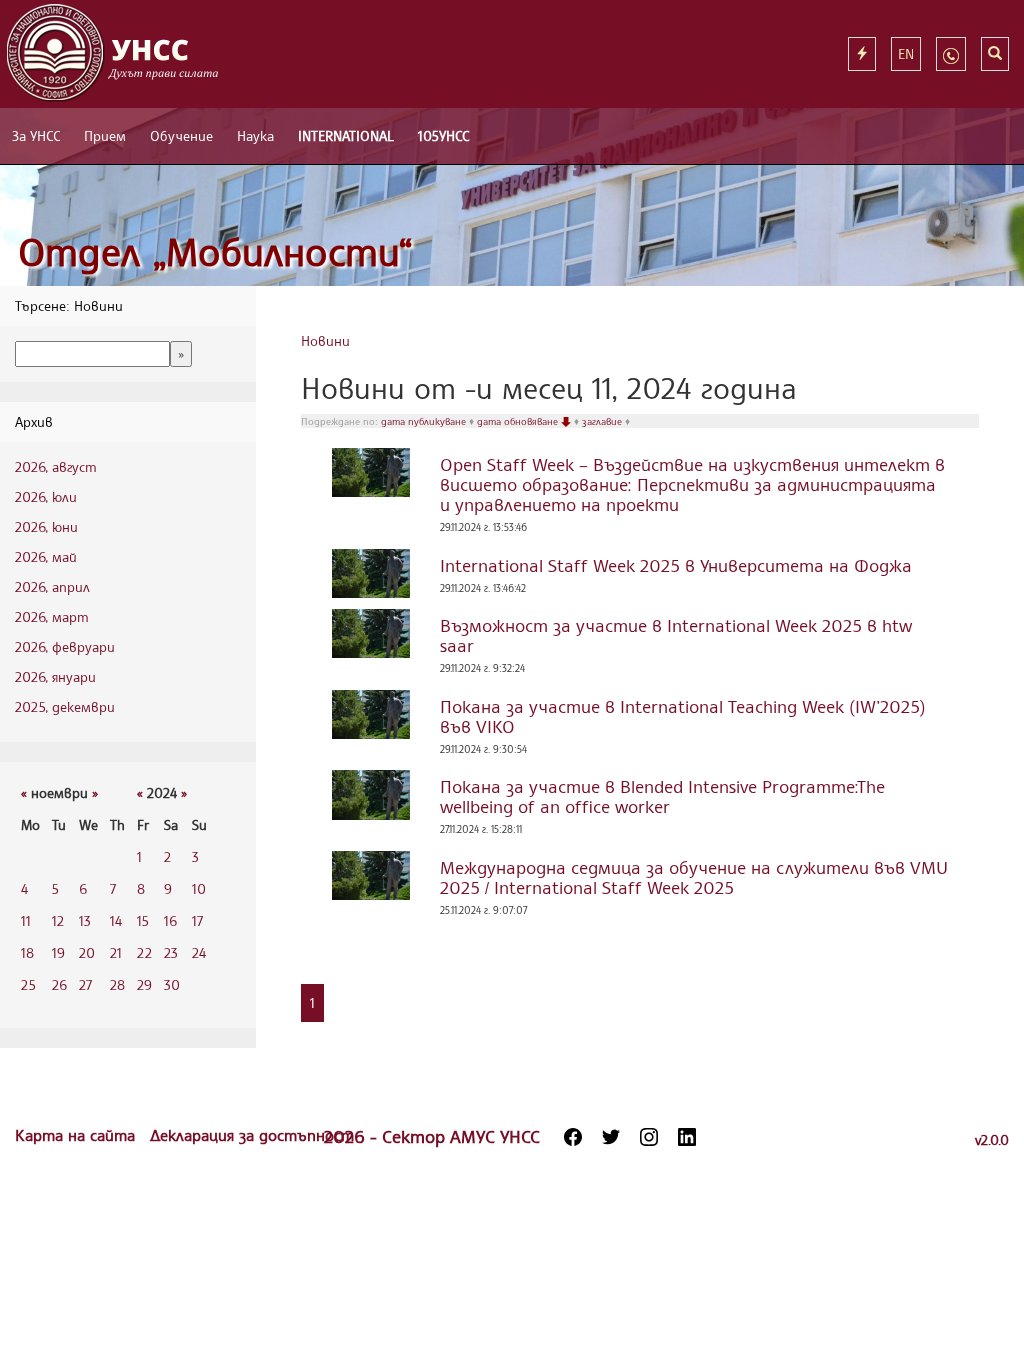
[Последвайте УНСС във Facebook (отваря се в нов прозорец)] (573, 1137)
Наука (255, 135)
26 (59, 984)
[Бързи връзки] (862, 54)
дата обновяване (519, 421)
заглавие (603, 421)
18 (27, 952)
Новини (325, 340)
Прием (105, 135)
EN (906, 53)
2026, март (52, 616)
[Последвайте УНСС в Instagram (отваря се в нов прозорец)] (649, 1137)
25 (28, 984)
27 (85, 984)
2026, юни (46, 526)
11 (26, 920)
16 (170, 920)
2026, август (56, 466)
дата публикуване (425, 421)
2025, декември (65, 706)
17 (197, 920)
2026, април (52, 586)
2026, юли (46, 496)
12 (58, 920)
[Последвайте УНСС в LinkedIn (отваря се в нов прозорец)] (687, 1137)
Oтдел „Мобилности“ (215, 251)
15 (143, 920)
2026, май (46, 556)
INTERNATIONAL (346, 135)
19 (58, 952)
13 (85, 920)
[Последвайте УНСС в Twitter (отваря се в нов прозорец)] (611, 1137)
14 (116, 920)
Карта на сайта (77, 1135)
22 (144, 952)
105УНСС (443, 135)
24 (199, 952)
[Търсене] (995, 54)
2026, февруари (65, 646)
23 (171, 952)
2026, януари (55, 676)
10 (199, 888)
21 (116, 952)
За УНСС (36, 135)
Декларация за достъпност (252, 1135)
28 (117, 984)
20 (87, 952)
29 (144, 984)
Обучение (181, 135)
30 (172, 984)
